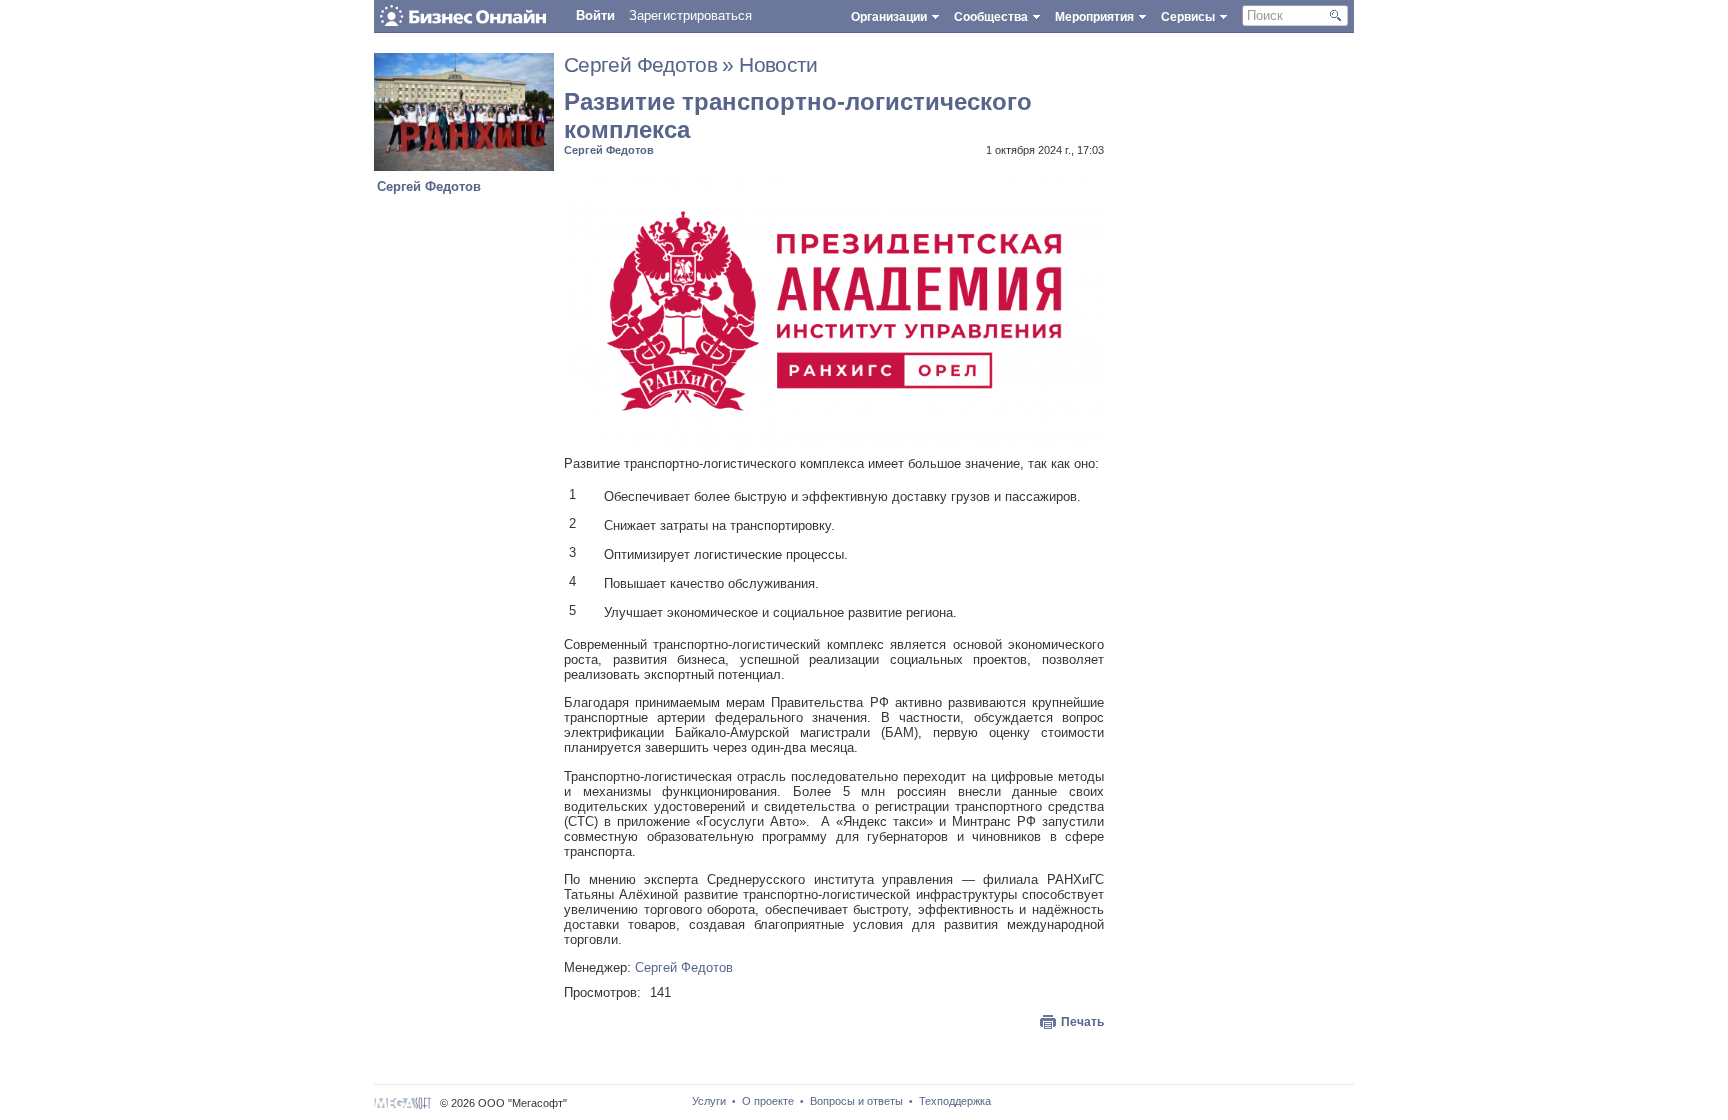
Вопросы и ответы (856, 1101)
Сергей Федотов (429, 186)
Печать (1082, 1022)
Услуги (709, 1101)
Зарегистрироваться (690, 15)
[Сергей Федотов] (464, 166)
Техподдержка (955, 1101)
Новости (778, 65)
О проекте (768, 1101)
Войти (595, 15)
